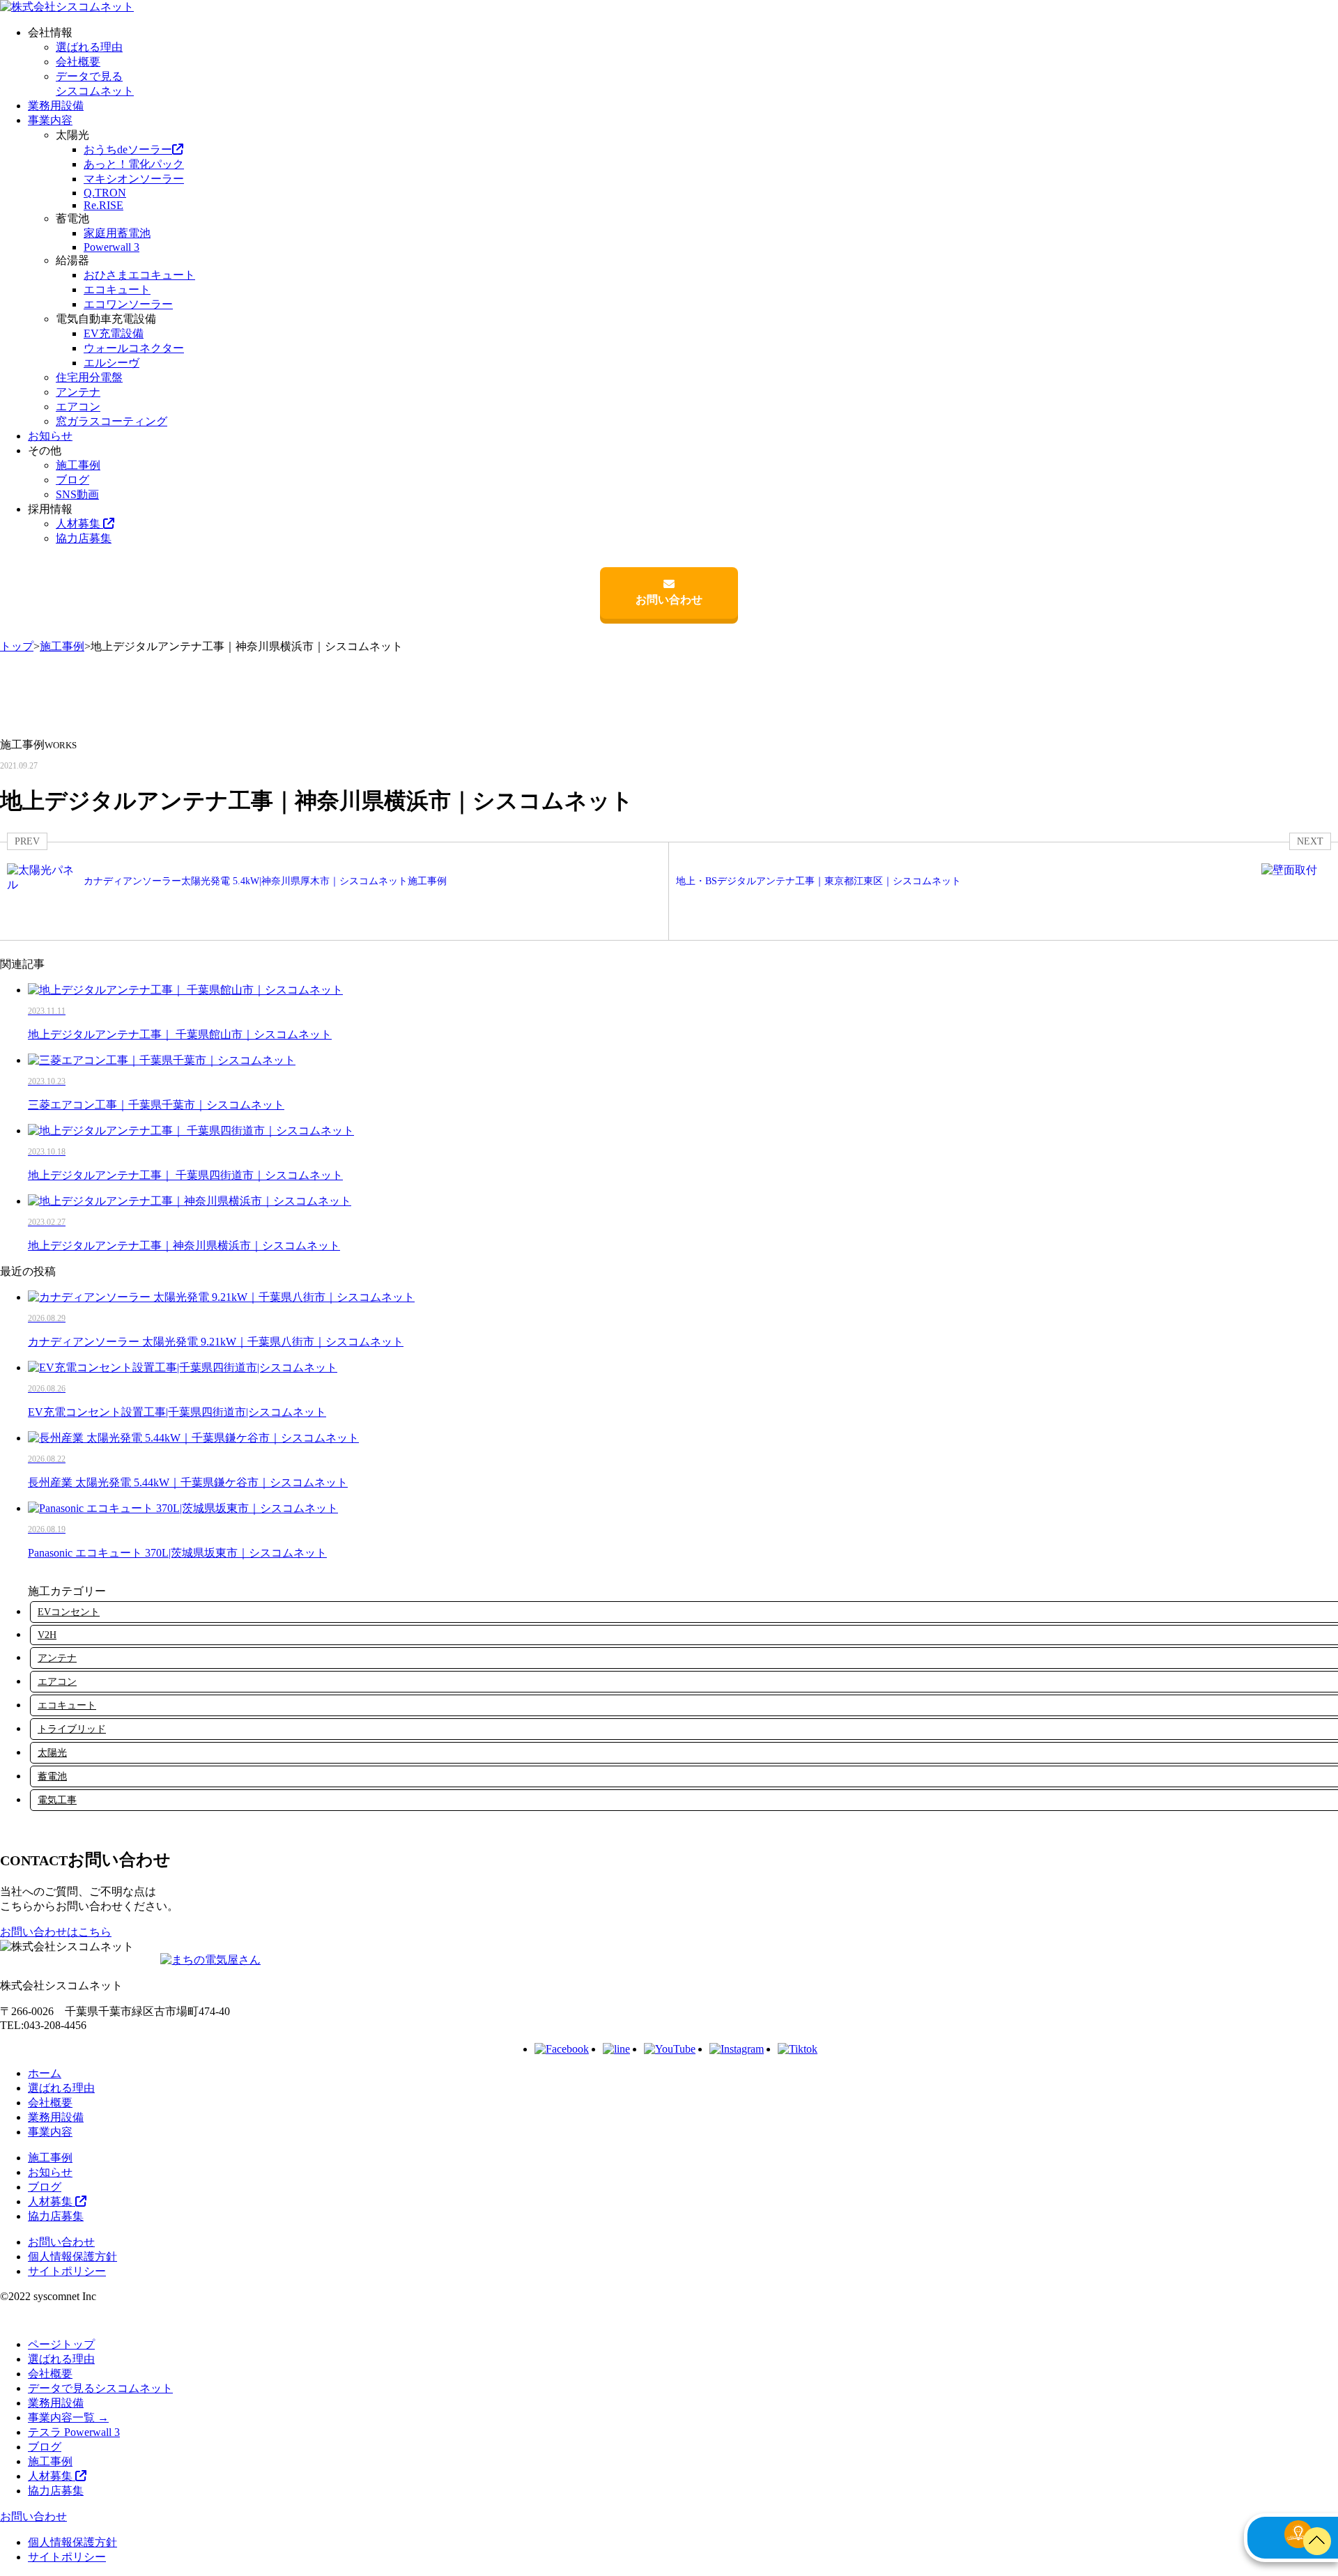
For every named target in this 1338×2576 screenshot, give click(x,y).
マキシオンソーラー (134, 179)
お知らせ (50, 436)
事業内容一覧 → (68, 2417)
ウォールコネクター (134, 348)
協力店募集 (84, 538)
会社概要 (78, 62)
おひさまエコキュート (139, 275)
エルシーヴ (111, 363)
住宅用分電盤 (89, 377)
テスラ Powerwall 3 (74, 2432)
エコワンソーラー (128, 304)
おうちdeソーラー (128, 149)
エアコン (78, 407)
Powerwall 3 (111, 247)
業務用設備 (56, 106)
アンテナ (78, 392)
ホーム (45, 2073)
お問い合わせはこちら (56, 1932)
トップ (17, 646)
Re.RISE (103, 205)
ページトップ (61, 2344)
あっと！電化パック (134, 164)
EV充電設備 (114, 333)
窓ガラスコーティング (111, 421)
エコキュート (117, 290)
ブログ (72, 480)
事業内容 (50, 120)
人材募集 (79, 524)
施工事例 (78, 465)
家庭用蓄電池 (117, 233)
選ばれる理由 (89, 47)
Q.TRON (105, 193)
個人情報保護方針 (72, 2257)
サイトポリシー (67, 2271)
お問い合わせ (669, 600)
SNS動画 (77, 494)
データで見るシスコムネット (100, 2388)
